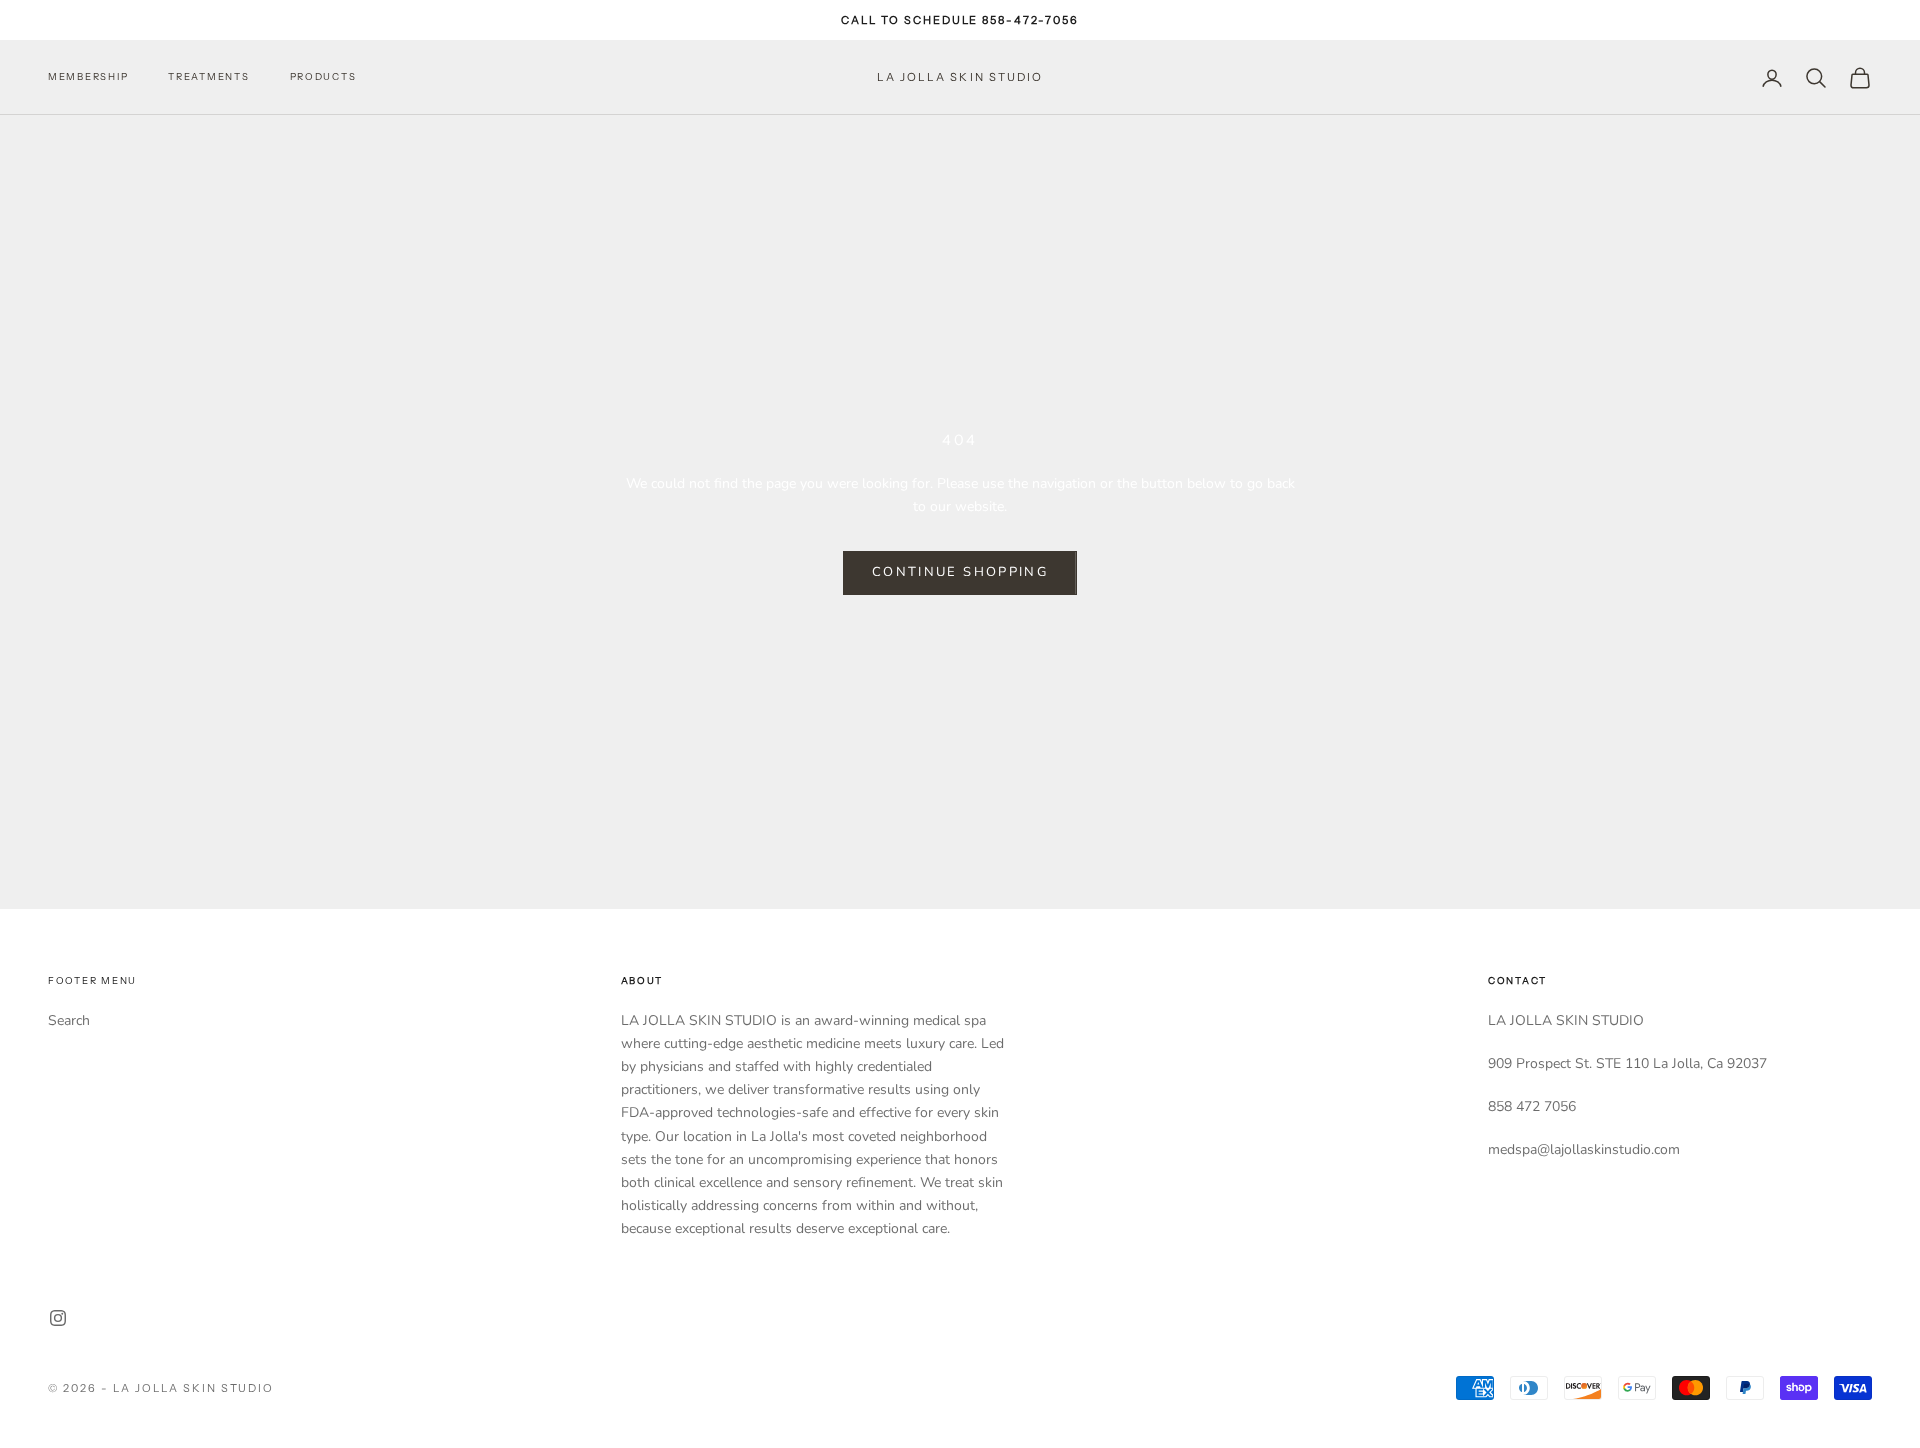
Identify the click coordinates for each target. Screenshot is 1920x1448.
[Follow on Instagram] (58, 1318)
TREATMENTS (208, 77)
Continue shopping (960, 572)
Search (69, 1020)
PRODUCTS (323, 77)
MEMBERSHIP (88, 77)
